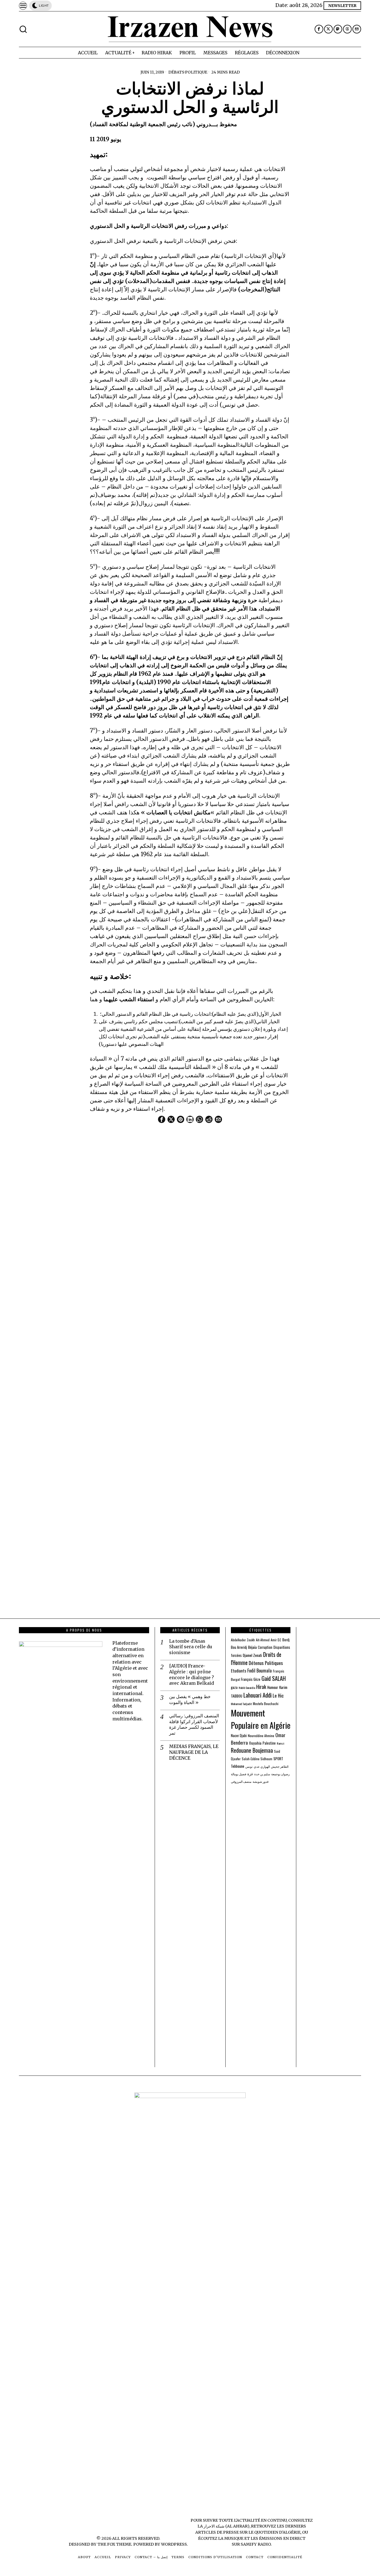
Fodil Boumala (260, 1670)
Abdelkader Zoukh (243, 1640)
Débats (176, 72)
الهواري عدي (262, 1766)
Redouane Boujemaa (252, 1750)
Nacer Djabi (239, 1736)
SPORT (278, 1759)
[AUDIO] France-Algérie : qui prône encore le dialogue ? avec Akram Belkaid (192, 1674)
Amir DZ (276, 1640)
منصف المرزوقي (241, 1781)
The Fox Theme (114, 2544)
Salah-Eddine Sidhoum (257, 1759)
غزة (250, 1774)
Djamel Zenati (252, 1655)
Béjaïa (252, 1647)
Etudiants (239, 1671)
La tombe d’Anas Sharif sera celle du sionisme (191, 1647)
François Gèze (251, 1679)
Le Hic (278, 1695)
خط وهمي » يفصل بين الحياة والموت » (190, 1699)
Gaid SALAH (274, 1678)
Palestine (269, 1743)
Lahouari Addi (257, 1695)
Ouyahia (255, 1743)
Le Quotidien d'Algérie (274, 2532)
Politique (196, 72)
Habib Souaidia (247, 1688)
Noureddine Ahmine (261, 1736)
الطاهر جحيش (280, 1766)
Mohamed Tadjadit (241, 1704)
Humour (273, 1687)
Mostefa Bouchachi (266, 1704)
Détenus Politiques (266, 1663)
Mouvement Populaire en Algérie (261, 1719)
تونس (249, 1766)
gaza (234, 1687)
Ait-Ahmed (263, 1640)
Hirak (261, 1687)
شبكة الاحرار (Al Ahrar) (227, 2526)
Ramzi (281, 1743)
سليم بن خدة (262, 1774)
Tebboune (238, 1766)
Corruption (265, 1647)
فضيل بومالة (239, 1774)
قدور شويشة (261, 1781)
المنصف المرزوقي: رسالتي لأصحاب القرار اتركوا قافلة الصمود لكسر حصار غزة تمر (194, 1724)
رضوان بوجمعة (280, 1774)
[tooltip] (319, 29)
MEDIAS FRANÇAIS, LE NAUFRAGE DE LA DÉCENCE (194, 1752)
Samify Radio (256, 2544)
